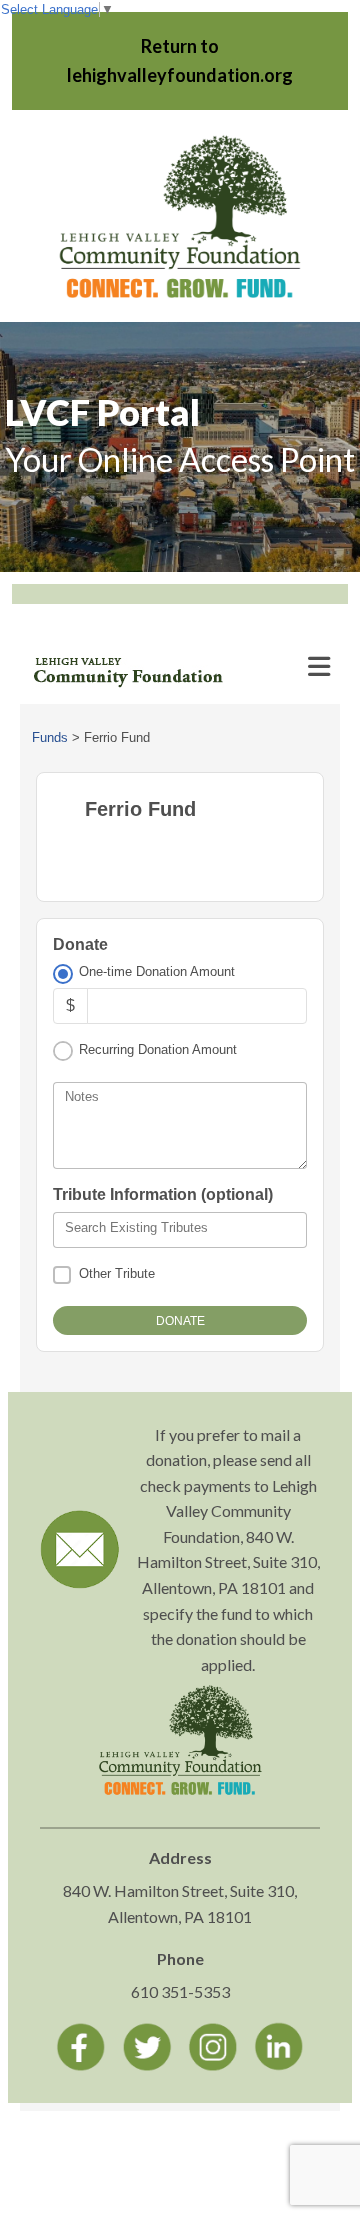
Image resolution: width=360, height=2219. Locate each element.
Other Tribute (117, 1273)
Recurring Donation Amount (158, 1049)
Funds (50, 737)
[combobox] (180, 1230)
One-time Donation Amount (157, 971)
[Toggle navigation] (319, 667)
